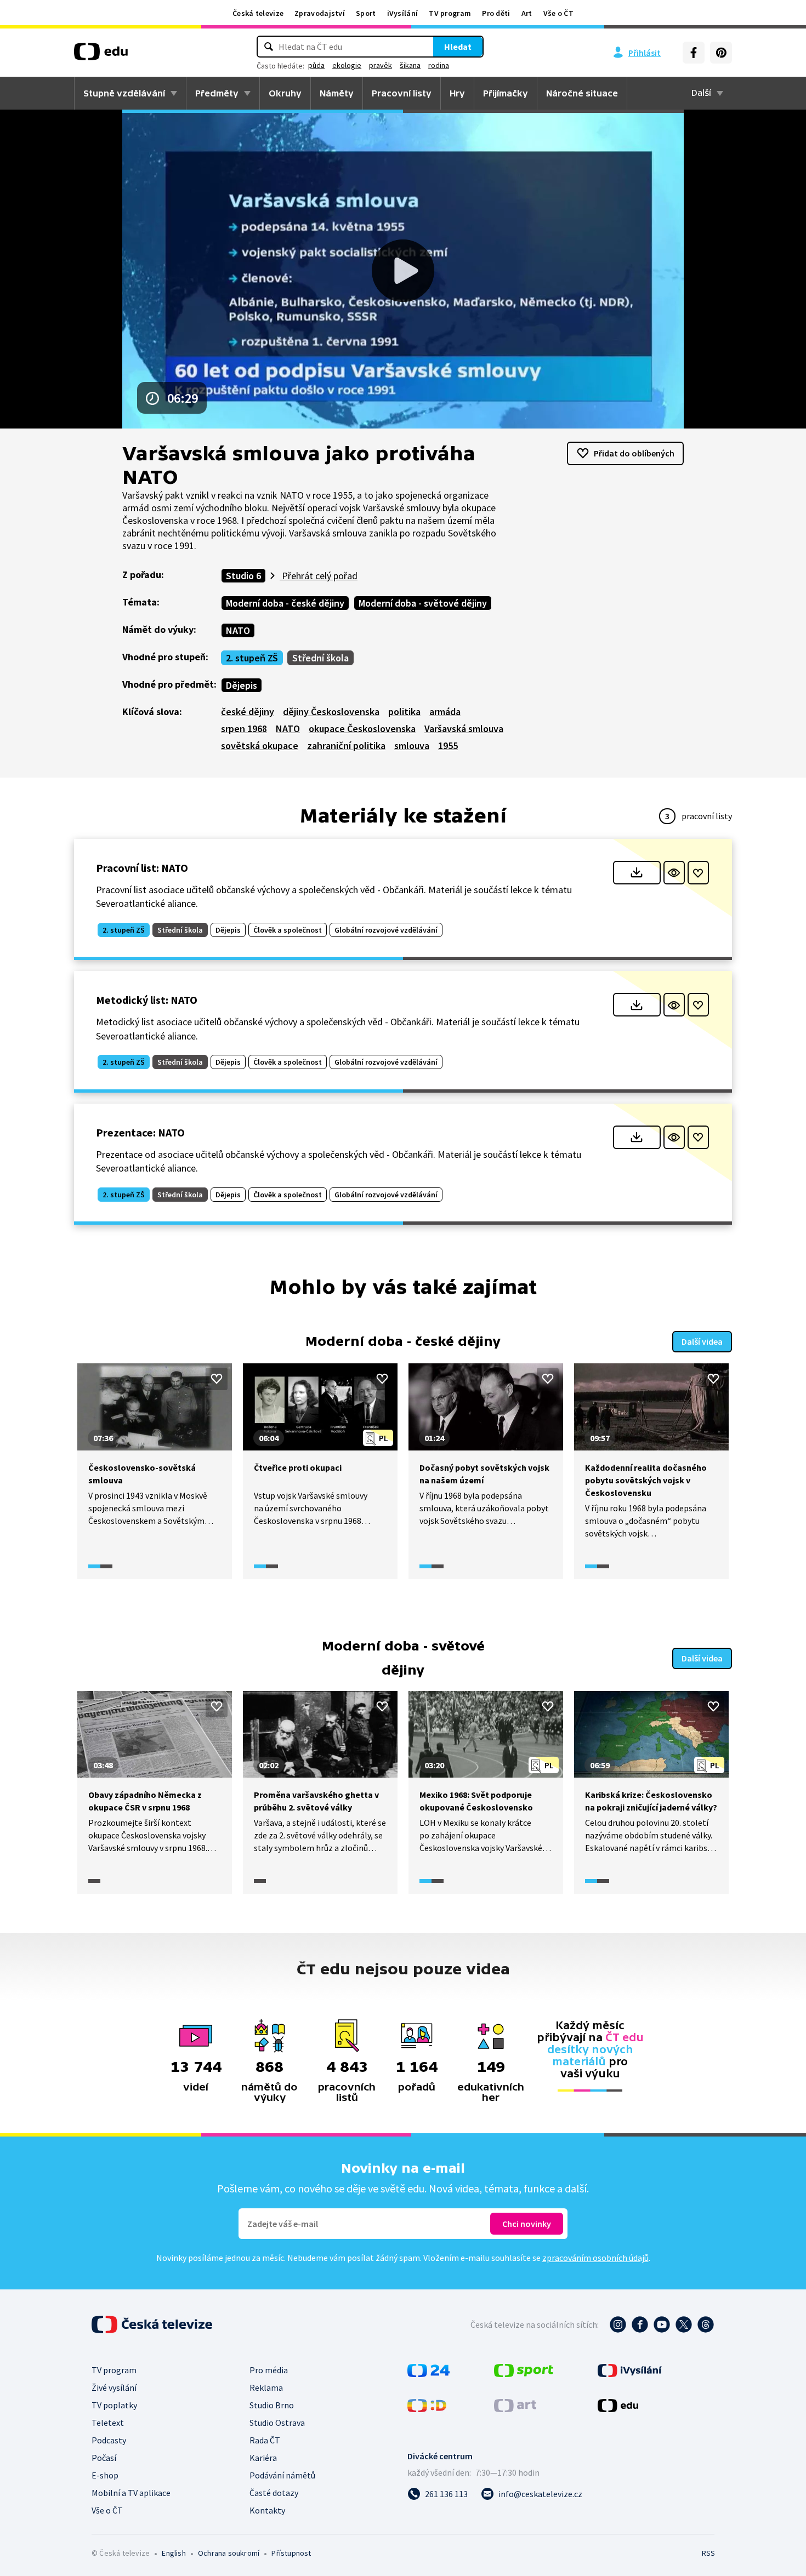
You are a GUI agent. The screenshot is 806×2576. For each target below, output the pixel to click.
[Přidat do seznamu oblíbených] (698, 873)
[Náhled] (674, 873)
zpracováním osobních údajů (595, 2258)
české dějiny (248, 712)
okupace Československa (362, 729)
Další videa (702, 1341)
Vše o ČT (558, 13)
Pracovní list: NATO (142, 868)
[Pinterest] (721, 53)
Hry (457, 93)
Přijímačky (506, 93)
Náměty (337, 93)
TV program (450, 13)
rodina (439, 65)
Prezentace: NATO (140, 1132)
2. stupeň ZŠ (252, 658)
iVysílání (403, 13)
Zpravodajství (320, 13)
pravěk (381, 65)
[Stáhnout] (637, 873)
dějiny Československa (331, 712)
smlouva (412, 746)
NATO (238, 630)
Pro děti (496, 13)
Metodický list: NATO (147, 1000)
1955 (448, 746)
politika (404, 712)
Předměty (217, 93)
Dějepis (242, 685)
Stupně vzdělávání (124, 93)
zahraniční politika (346, 746)
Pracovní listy (402, 93)
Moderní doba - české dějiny (285, 603)
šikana (410, 65)
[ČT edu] (101, 55)
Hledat (458, 47)
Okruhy (285, 93)
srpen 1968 (244, 729)
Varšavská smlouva (464, 729)
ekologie (347, 65)
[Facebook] (694, 53)
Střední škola (320, 658)
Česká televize (258, 13)
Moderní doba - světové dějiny (423, 603)
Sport (366, 13)
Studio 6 (243, 576)
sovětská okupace (260, 746)
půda (316, 65)
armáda (445, 712)
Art (527, 13)
